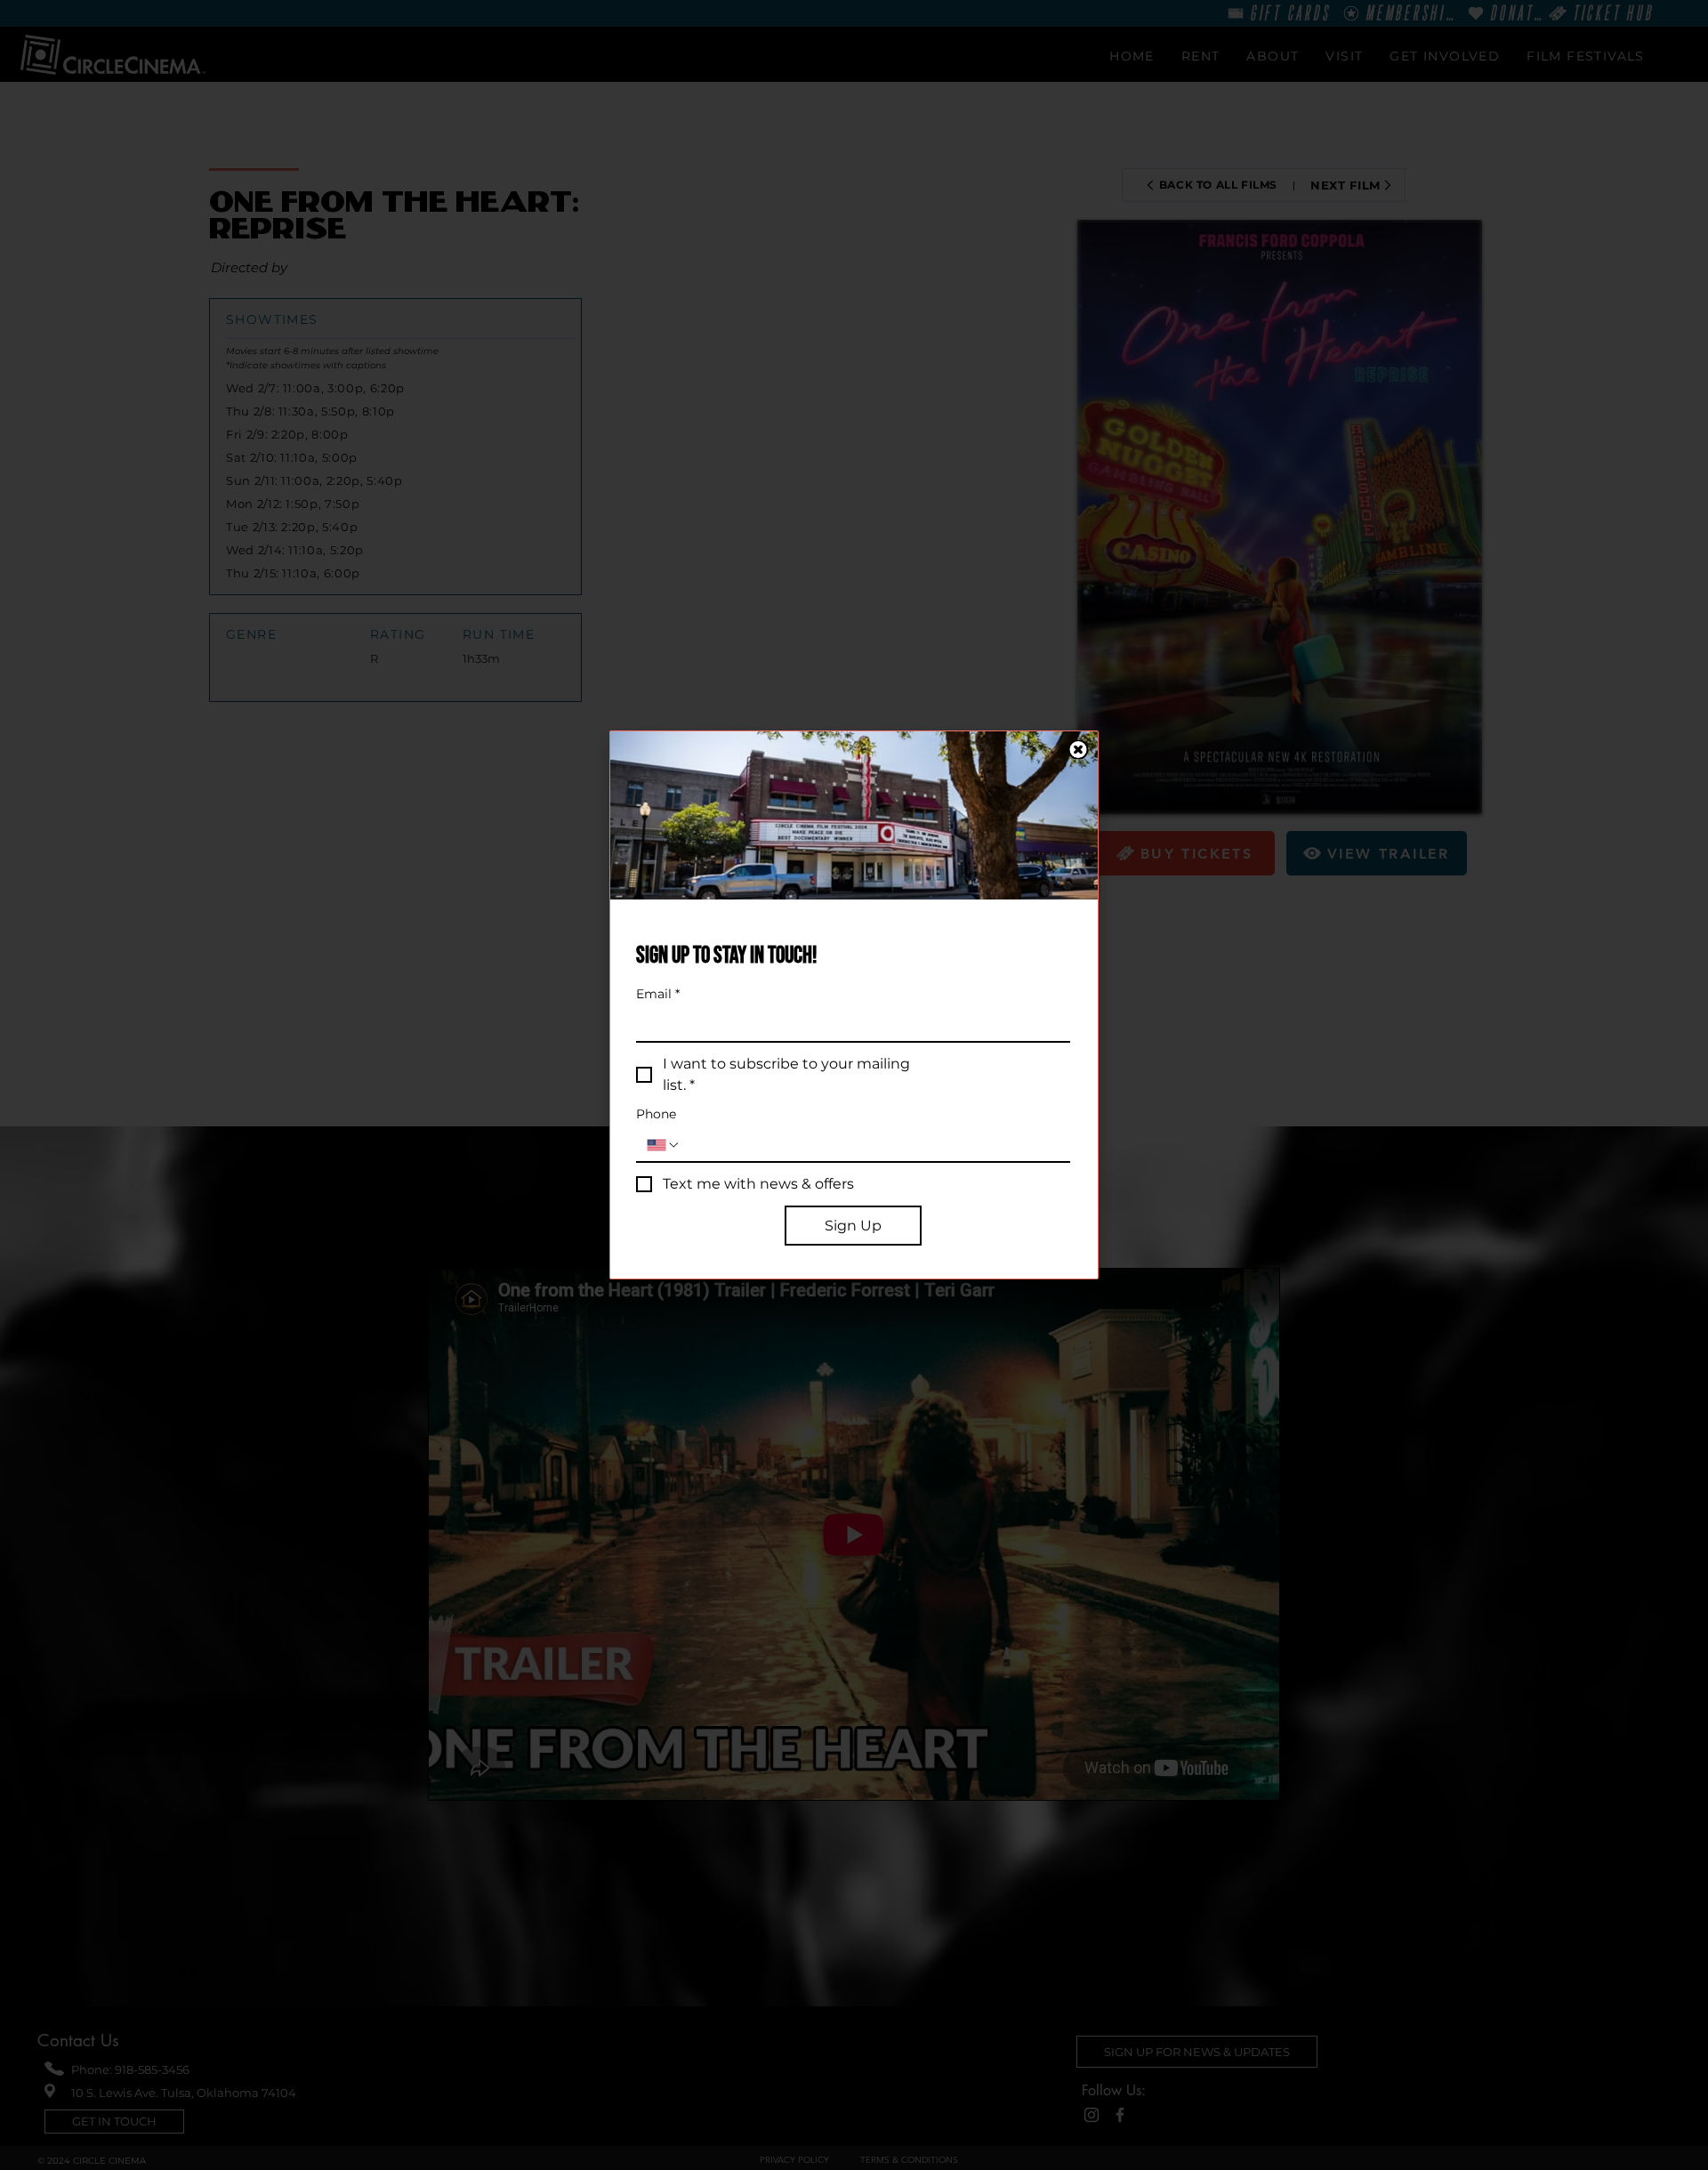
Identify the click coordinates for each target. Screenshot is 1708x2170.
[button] (1078, 750)
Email (658, 994)
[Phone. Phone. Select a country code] (664, 1145)
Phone (656, 1114)
